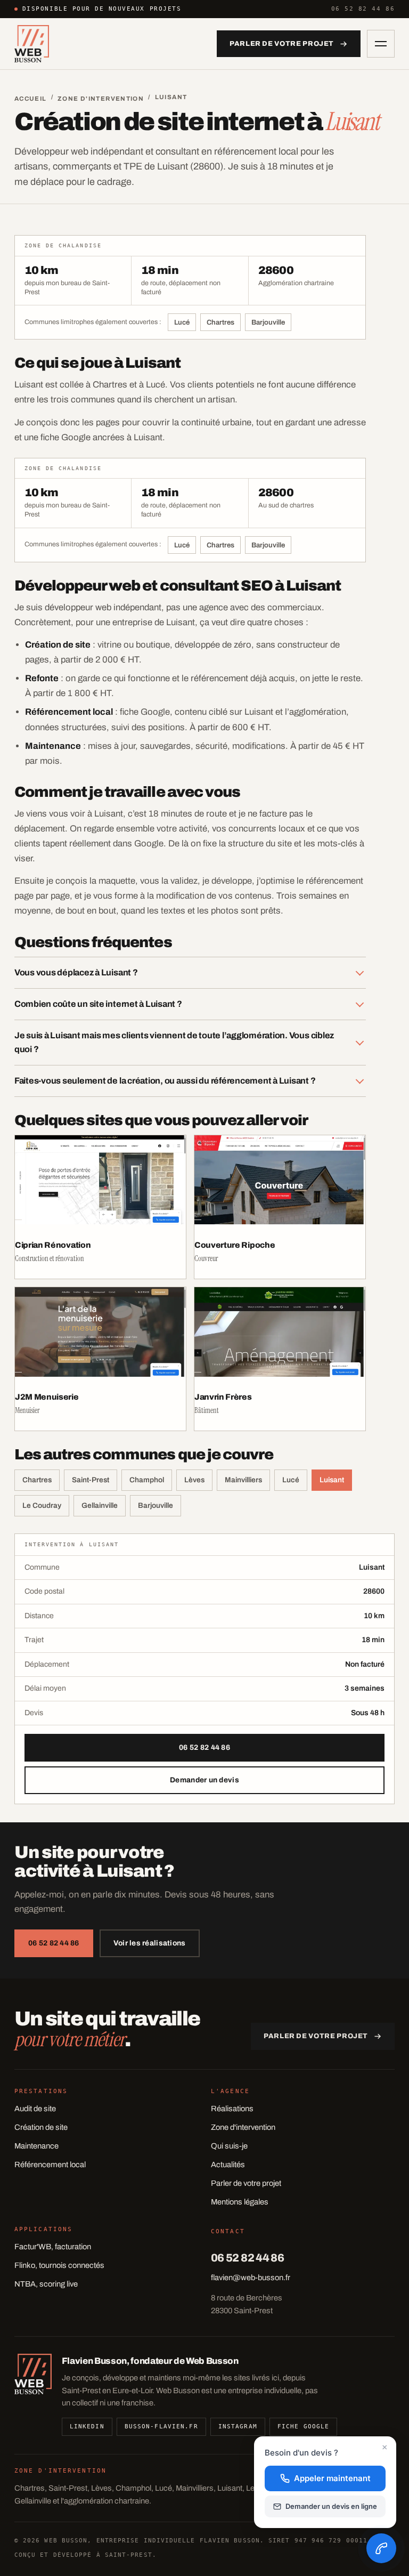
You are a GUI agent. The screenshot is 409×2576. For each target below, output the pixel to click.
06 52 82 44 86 (363, 9)
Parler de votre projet (246, 2183)
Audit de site (35, 2109)
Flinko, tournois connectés (59, 2265)
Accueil (31, 99)
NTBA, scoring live (46, 2284)
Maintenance (36, 2146)
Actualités (228, 2165)
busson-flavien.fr (161, 2426)
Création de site (41, 2127)
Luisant (332, 1480)
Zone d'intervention (101, 99)
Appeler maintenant (332, 2478)
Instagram (238, 2426)
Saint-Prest (91, 1480)
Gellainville (100, 1505)
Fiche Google (303, 2426)
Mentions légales (240, 2202)
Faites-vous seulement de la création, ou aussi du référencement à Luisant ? (165, 1081)
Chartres (220, 322)
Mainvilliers (243, 1480)
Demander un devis (204, 1780)
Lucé (182, 322)
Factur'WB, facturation (53, 2247)
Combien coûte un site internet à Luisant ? (98, 1004)
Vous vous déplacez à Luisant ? (76, 972)
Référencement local (50, 2165)
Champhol (147, 1480)
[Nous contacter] (381, 2548)
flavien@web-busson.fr (251, 2278)
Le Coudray (42, 1505)
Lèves (194, 1480)
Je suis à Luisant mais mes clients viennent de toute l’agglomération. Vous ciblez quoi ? (174, 1042)
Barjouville (268, 322)
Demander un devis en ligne (331, 2506)
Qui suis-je (229, 2146)
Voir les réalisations (150, 1943)
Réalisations (232, 2109)
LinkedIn (87, 2426)
